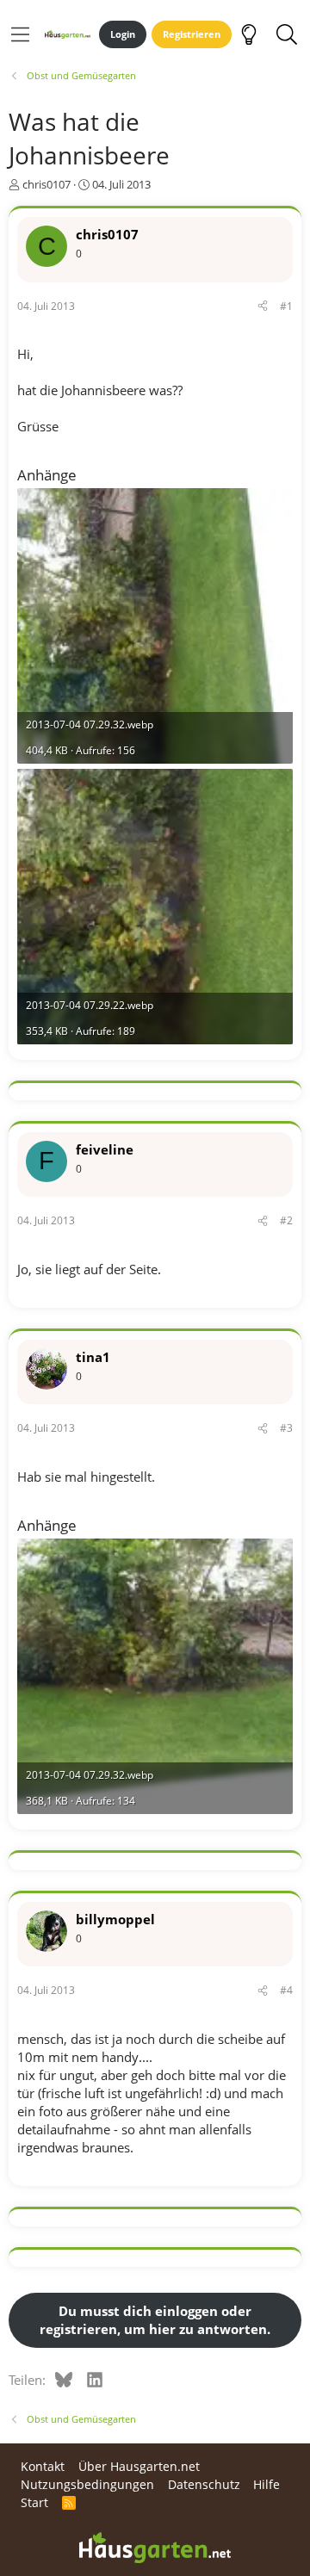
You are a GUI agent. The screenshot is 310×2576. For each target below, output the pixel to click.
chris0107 (46, 184)
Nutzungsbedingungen (87, 2484)
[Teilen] (263, 307)
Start (34, 2502)
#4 (286, 1990)
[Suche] (286, 34)
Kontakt (43, 2466)
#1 (286, 306)
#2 (286, 1220)
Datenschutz (204, 2484)
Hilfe (267, 2484)
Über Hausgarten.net (139, 2466)
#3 (286, 1428)
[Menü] (20, 34)
